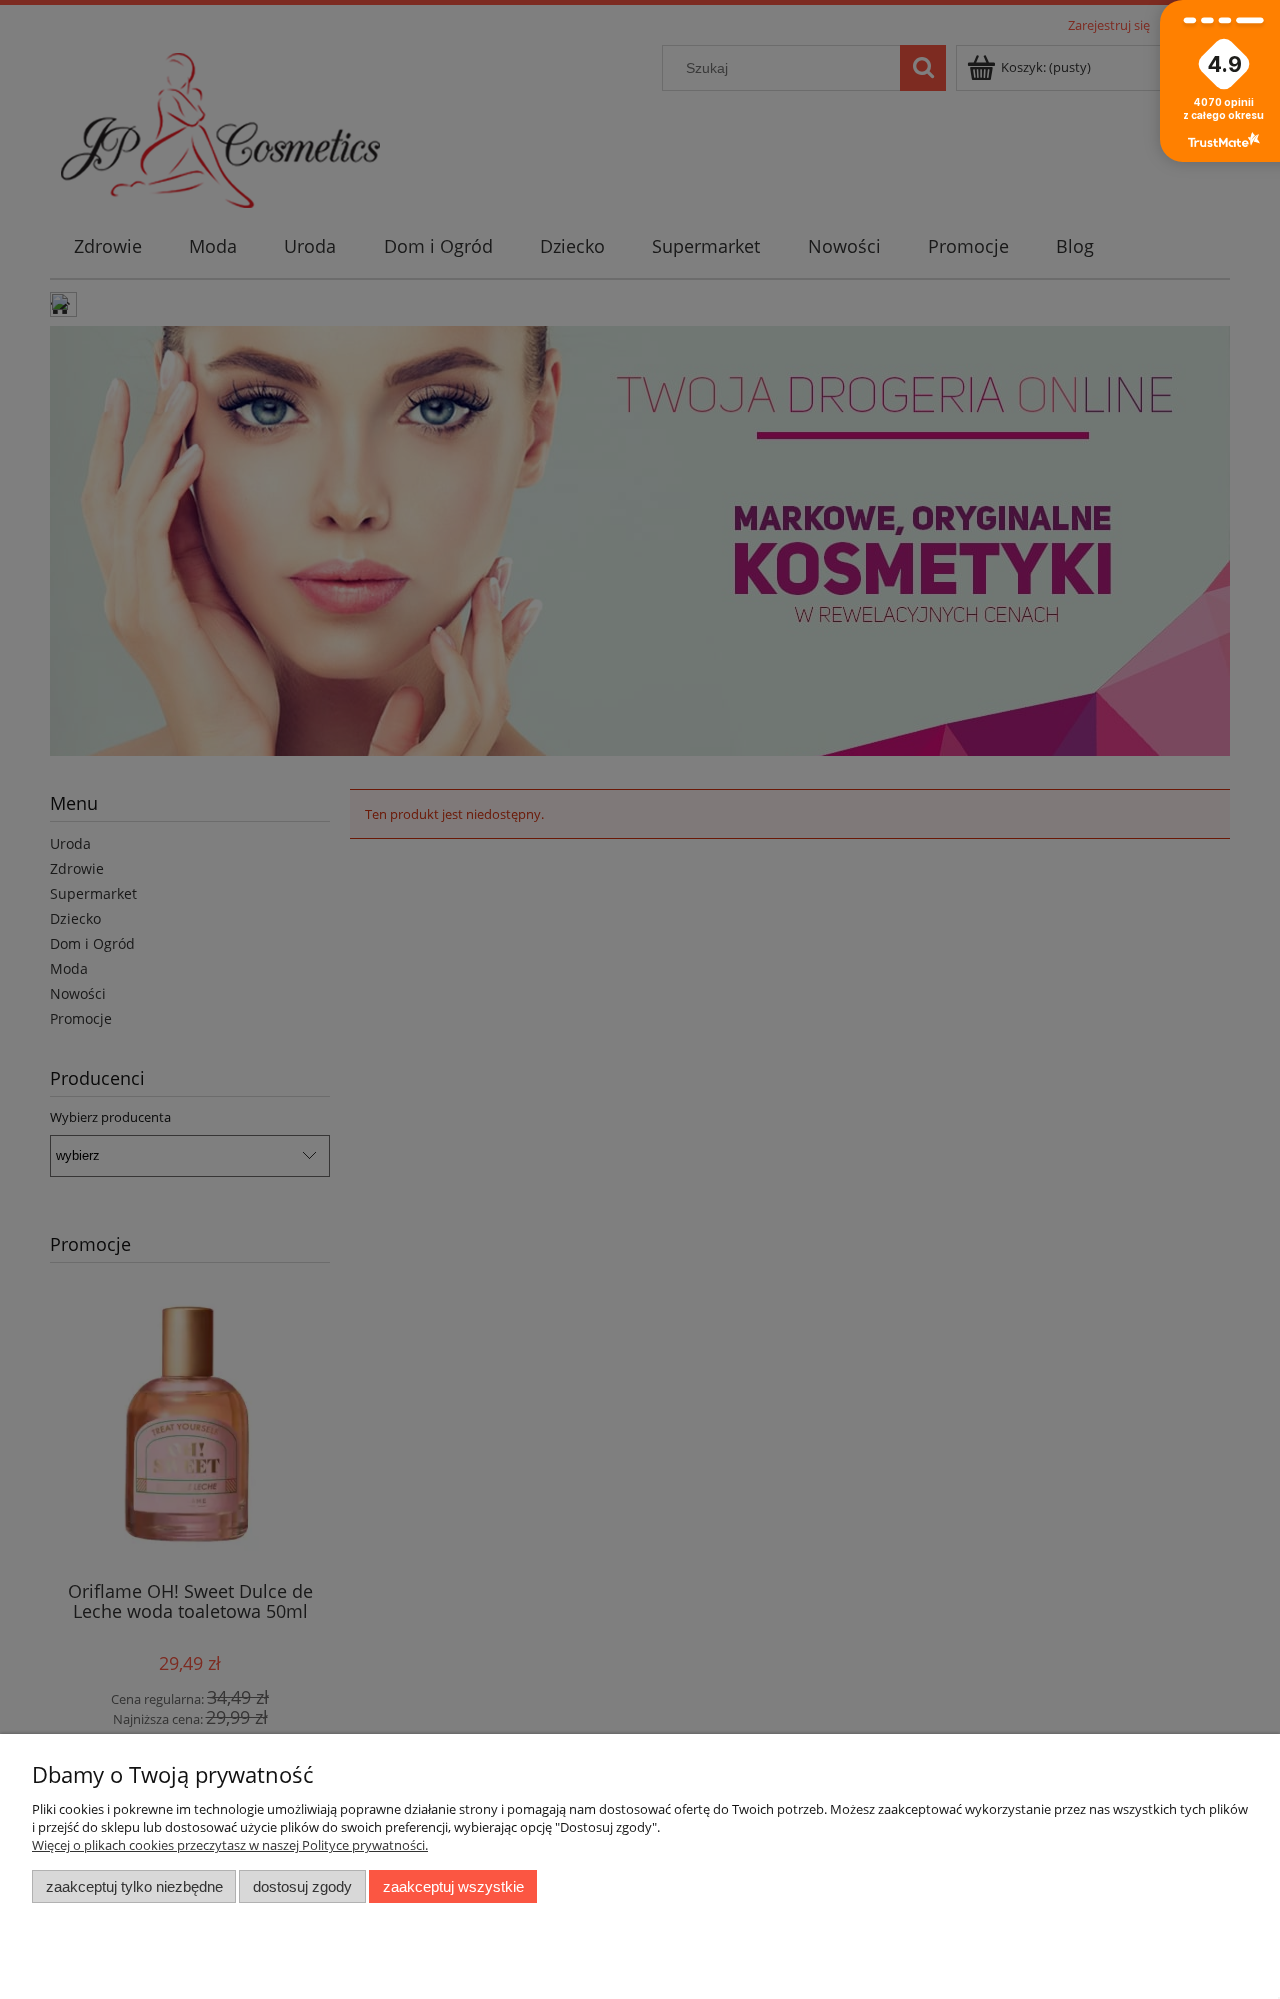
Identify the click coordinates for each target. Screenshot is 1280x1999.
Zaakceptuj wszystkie (453, 1886)
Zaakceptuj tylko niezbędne (134, 1886)
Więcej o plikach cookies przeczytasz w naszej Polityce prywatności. (230, 1845)
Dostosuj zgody (302, 1886)
